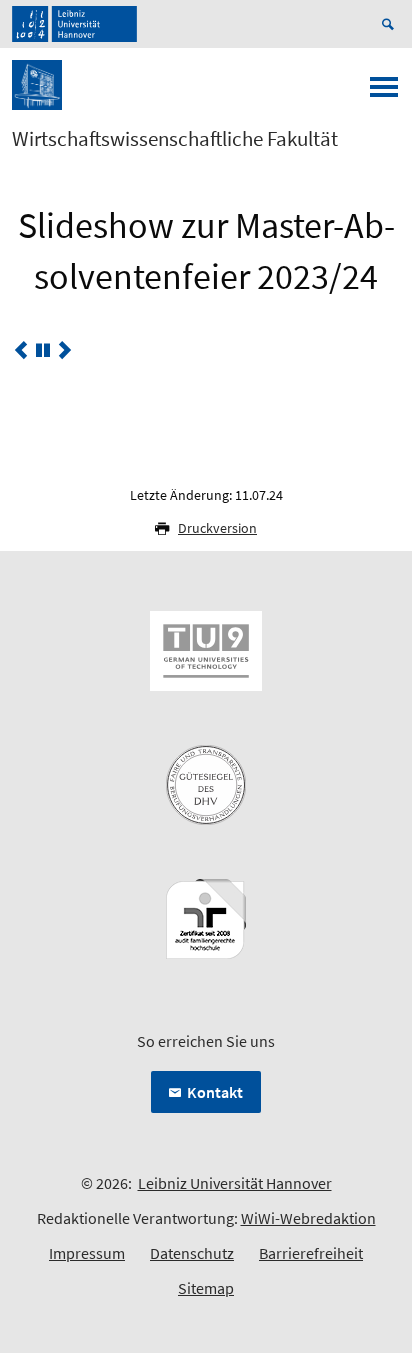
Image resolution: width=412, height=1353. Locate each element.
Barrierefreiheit (311, 1253)
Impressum (87, 1253)
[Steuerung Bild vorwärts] (65, 350)
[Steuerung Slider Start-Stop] (43, 350)
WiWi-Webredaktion (308, 1218)
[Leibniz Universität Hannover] (74, 24)
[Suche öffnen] (391, 24)
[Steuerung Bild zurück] (21, 350)
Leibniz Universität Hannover (235, 1183)
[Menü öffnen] (384, 93)
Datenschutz (192, 1253)
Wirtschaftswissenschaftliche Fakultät (175, 139)
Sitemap (206, 1288)
